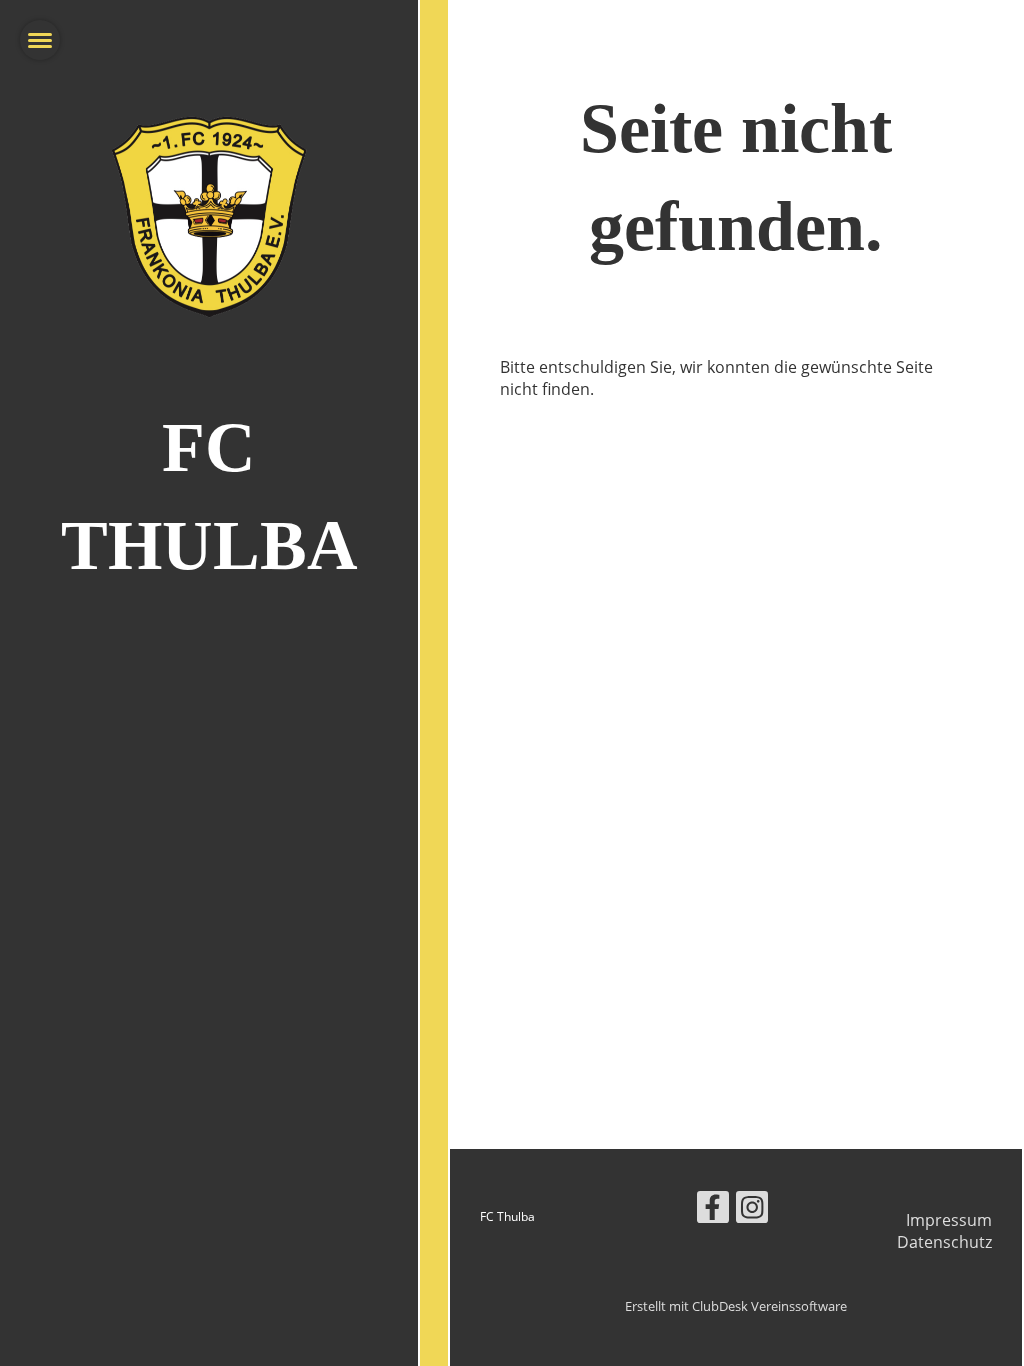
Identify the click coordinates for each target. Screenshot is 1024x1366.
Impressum (949, 1220)
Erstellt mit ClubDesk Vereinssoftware (736, 1306)
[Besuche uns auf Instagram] (752, 1210)
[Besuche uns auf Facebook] (713, 1210)
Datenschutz (944, 1242)
